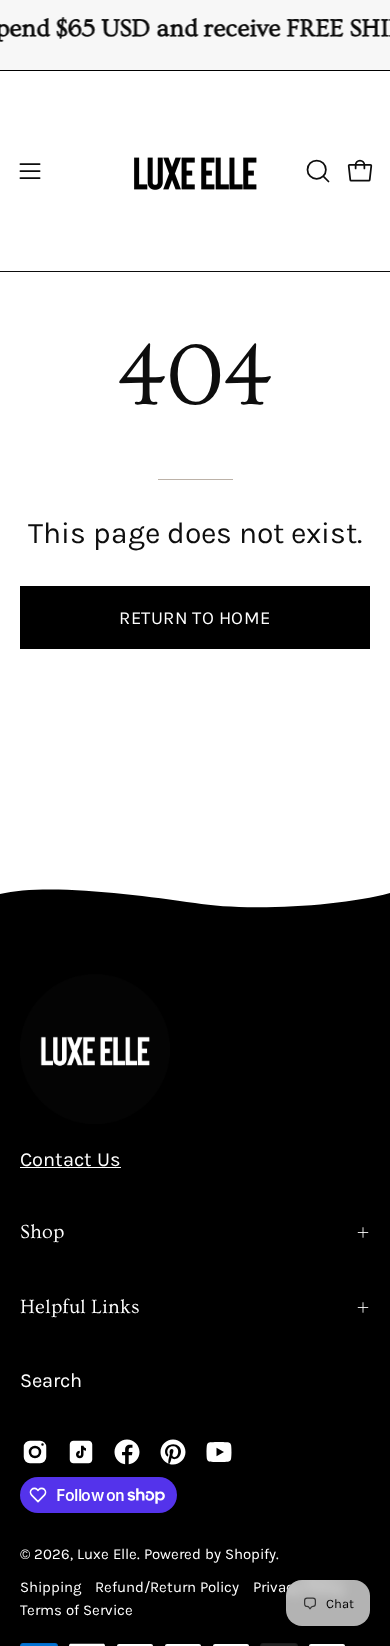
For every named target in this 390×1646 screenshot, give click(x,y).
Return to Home (194, 618)
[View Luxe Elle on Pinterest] (173, 1452)
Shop (42, 1232)
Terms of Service (76, 1610)
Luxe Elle (107, 1554)
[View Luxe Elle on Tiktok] (81, 1452)
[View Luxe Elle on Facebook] (127, 1452)
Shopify (250, 1554)
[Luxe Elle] (195, 171)
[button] (316, 171)
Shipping (52, 1587)
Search (51, 1380)
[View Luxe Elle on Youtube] (219, 1452)
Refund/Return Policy (167, 1587)
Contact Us (70, 1159)
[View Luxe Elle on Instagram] (35, 1452)
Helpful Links (80, 1307)
